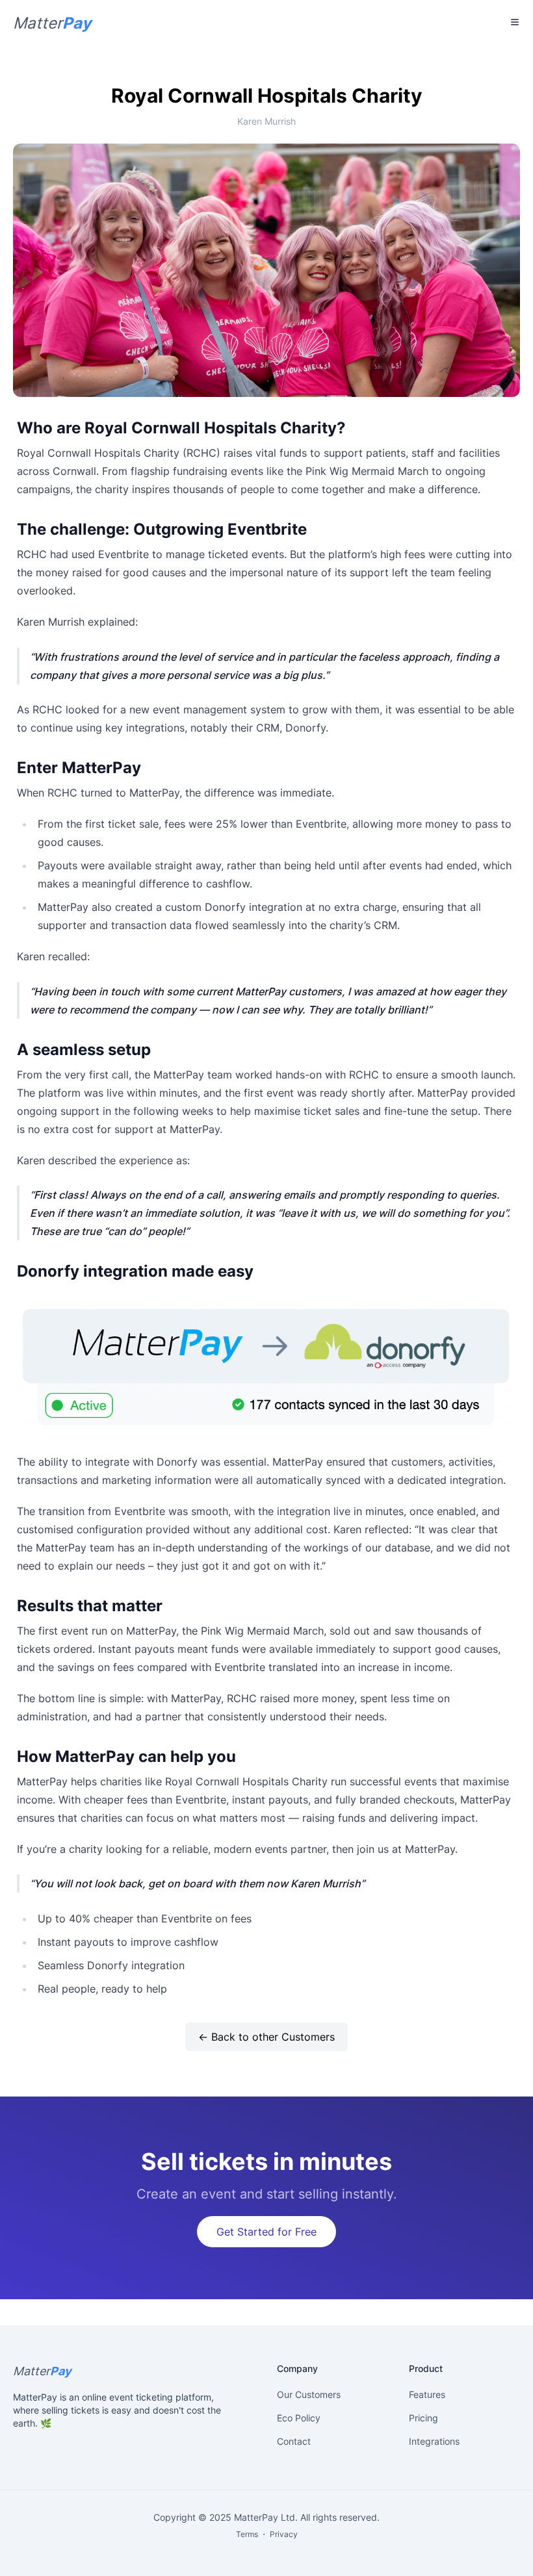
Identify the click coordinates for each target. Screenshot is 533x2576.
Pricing (423, 2418)
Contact (294, 2441)
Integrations (434, 2441)
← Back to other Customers (266, 2037)
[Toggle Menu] (515, 22)
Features (427, 2394)
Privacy (284, 2534)
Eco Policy (299, 2418)
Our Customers (309, 2394)
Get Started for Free (266, 2232)
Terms (247, 2534)
